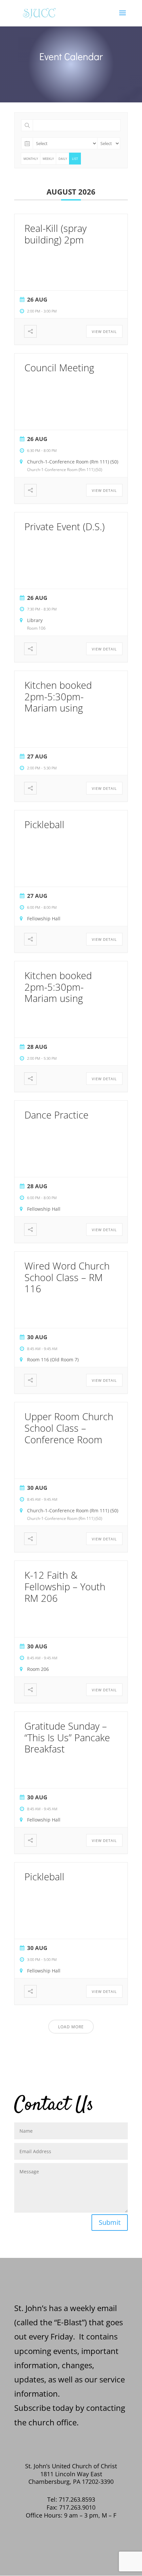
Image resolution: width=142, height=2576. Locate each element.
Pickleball (44, 824)
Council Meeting (59, 368)
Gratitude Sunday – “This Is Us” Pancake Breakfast (67, 1737)
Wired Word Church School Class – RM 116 (67, 1277)
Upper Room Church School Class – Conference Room (69, 1428)
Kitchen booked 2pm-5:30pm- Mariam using (58, 697)
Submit (110, 2222)
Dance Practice (56, 1115)
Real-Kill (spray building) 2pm (55, 234)
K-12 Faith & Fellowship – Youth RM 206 (65, 1586)
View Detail (104, 331)
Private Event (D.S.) (65, 526)
